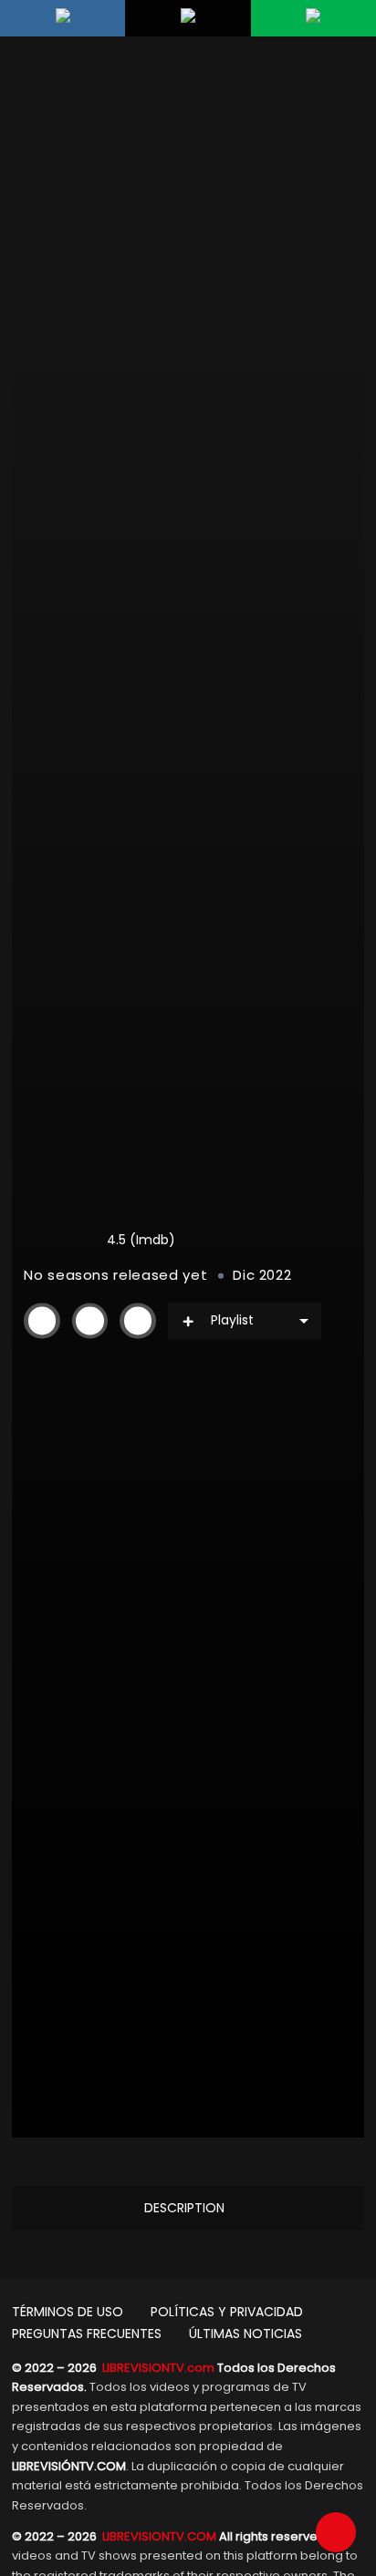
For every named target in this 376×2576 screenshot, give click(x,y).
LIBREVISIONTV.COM (159, 2536)
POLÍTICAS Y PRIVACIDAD (227, 2312)
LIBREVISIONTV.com (158, 2368)
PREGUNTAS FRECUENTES (87, 2334)
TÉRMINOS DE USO (68, 2312)
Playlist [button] (232, 1320)
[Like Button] (89, 1321)
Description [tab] (184, 2208)
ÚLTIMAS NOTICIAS (245, 2334)
